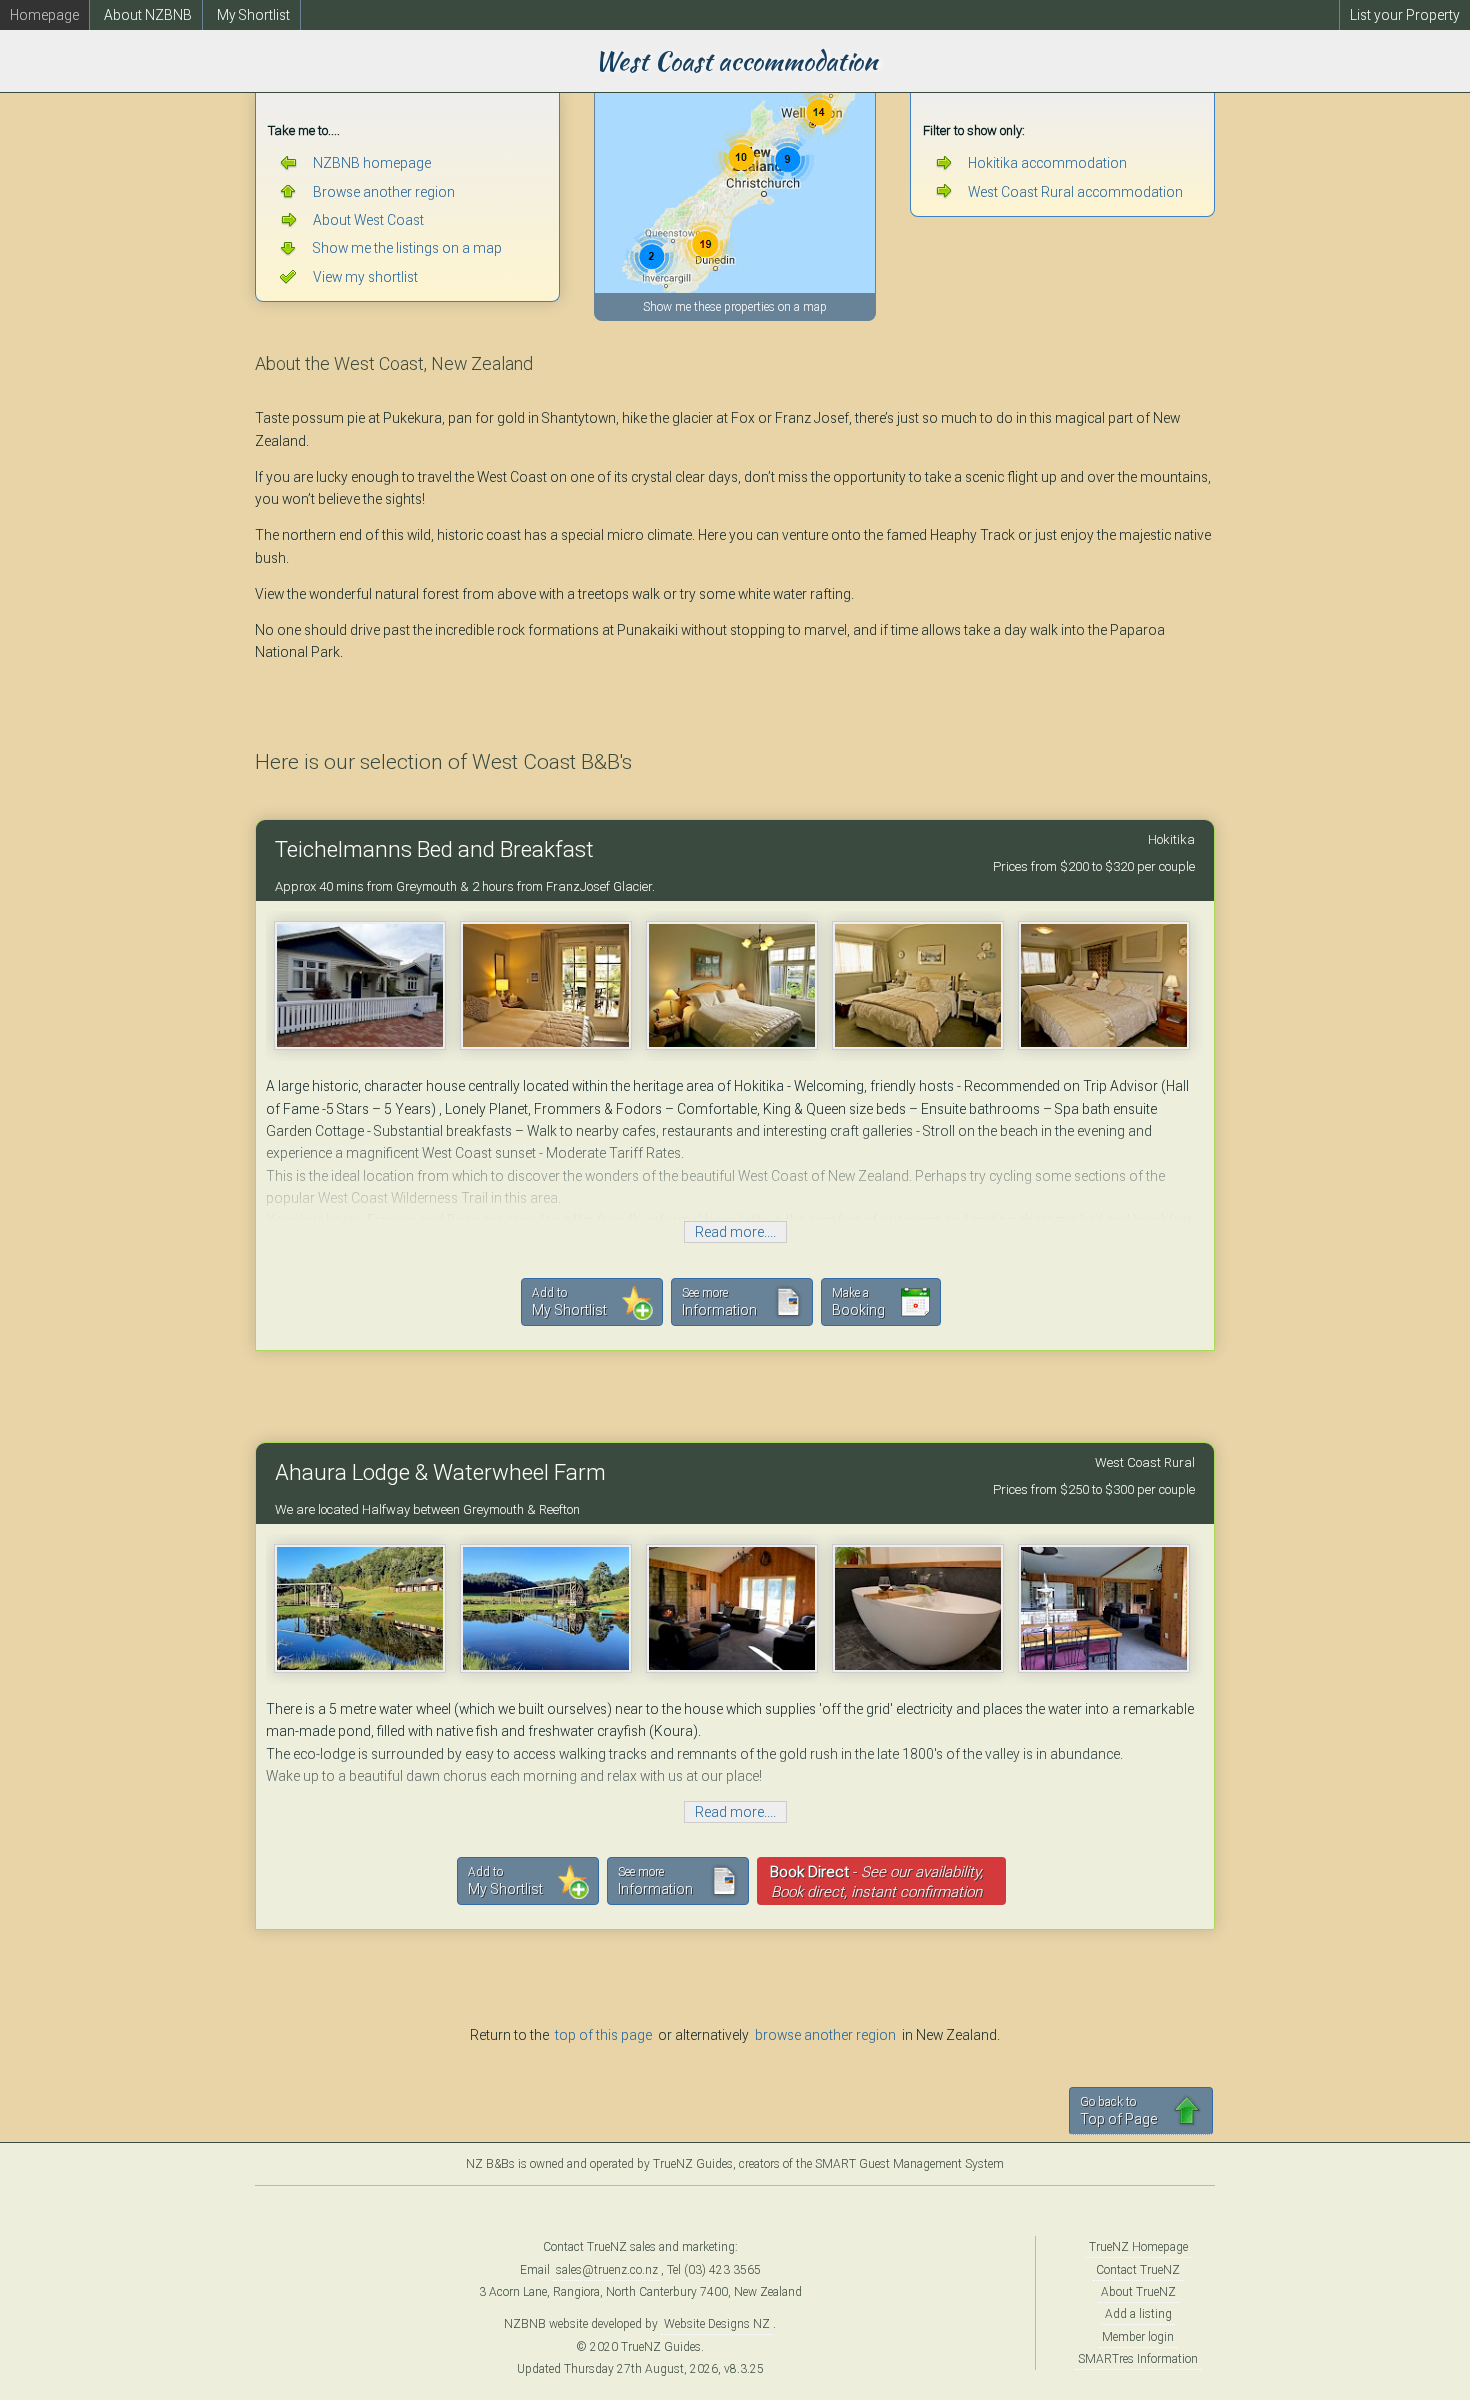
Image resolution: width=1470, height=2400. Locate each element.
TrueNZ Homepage (1138, 2247)
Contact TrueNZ (1138, 2270)
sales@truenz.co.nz (607, 2270)
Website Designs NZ (717, 2324)
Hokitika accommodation (1047, 163)
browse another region (825, 2035)
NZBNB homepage (372, 163)
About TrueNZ (1138, 2292)
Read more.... (735, 1232)
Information (719, 1302)
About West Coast (368, 220)
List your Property (1405, 15)
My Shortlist (253, 15)
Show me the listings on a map (407, 248)
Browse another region (384, 192)
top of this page (603, 2035)
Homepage (44, 15)
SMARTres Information (1138, 2359)
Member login (1138, 2337)
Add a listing (1138, 2314)
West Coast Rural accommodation (1075, 192)
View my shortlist (365, 277)
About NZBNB (148, 15)
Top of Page (1118, 2111)
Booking (858, 1302)
